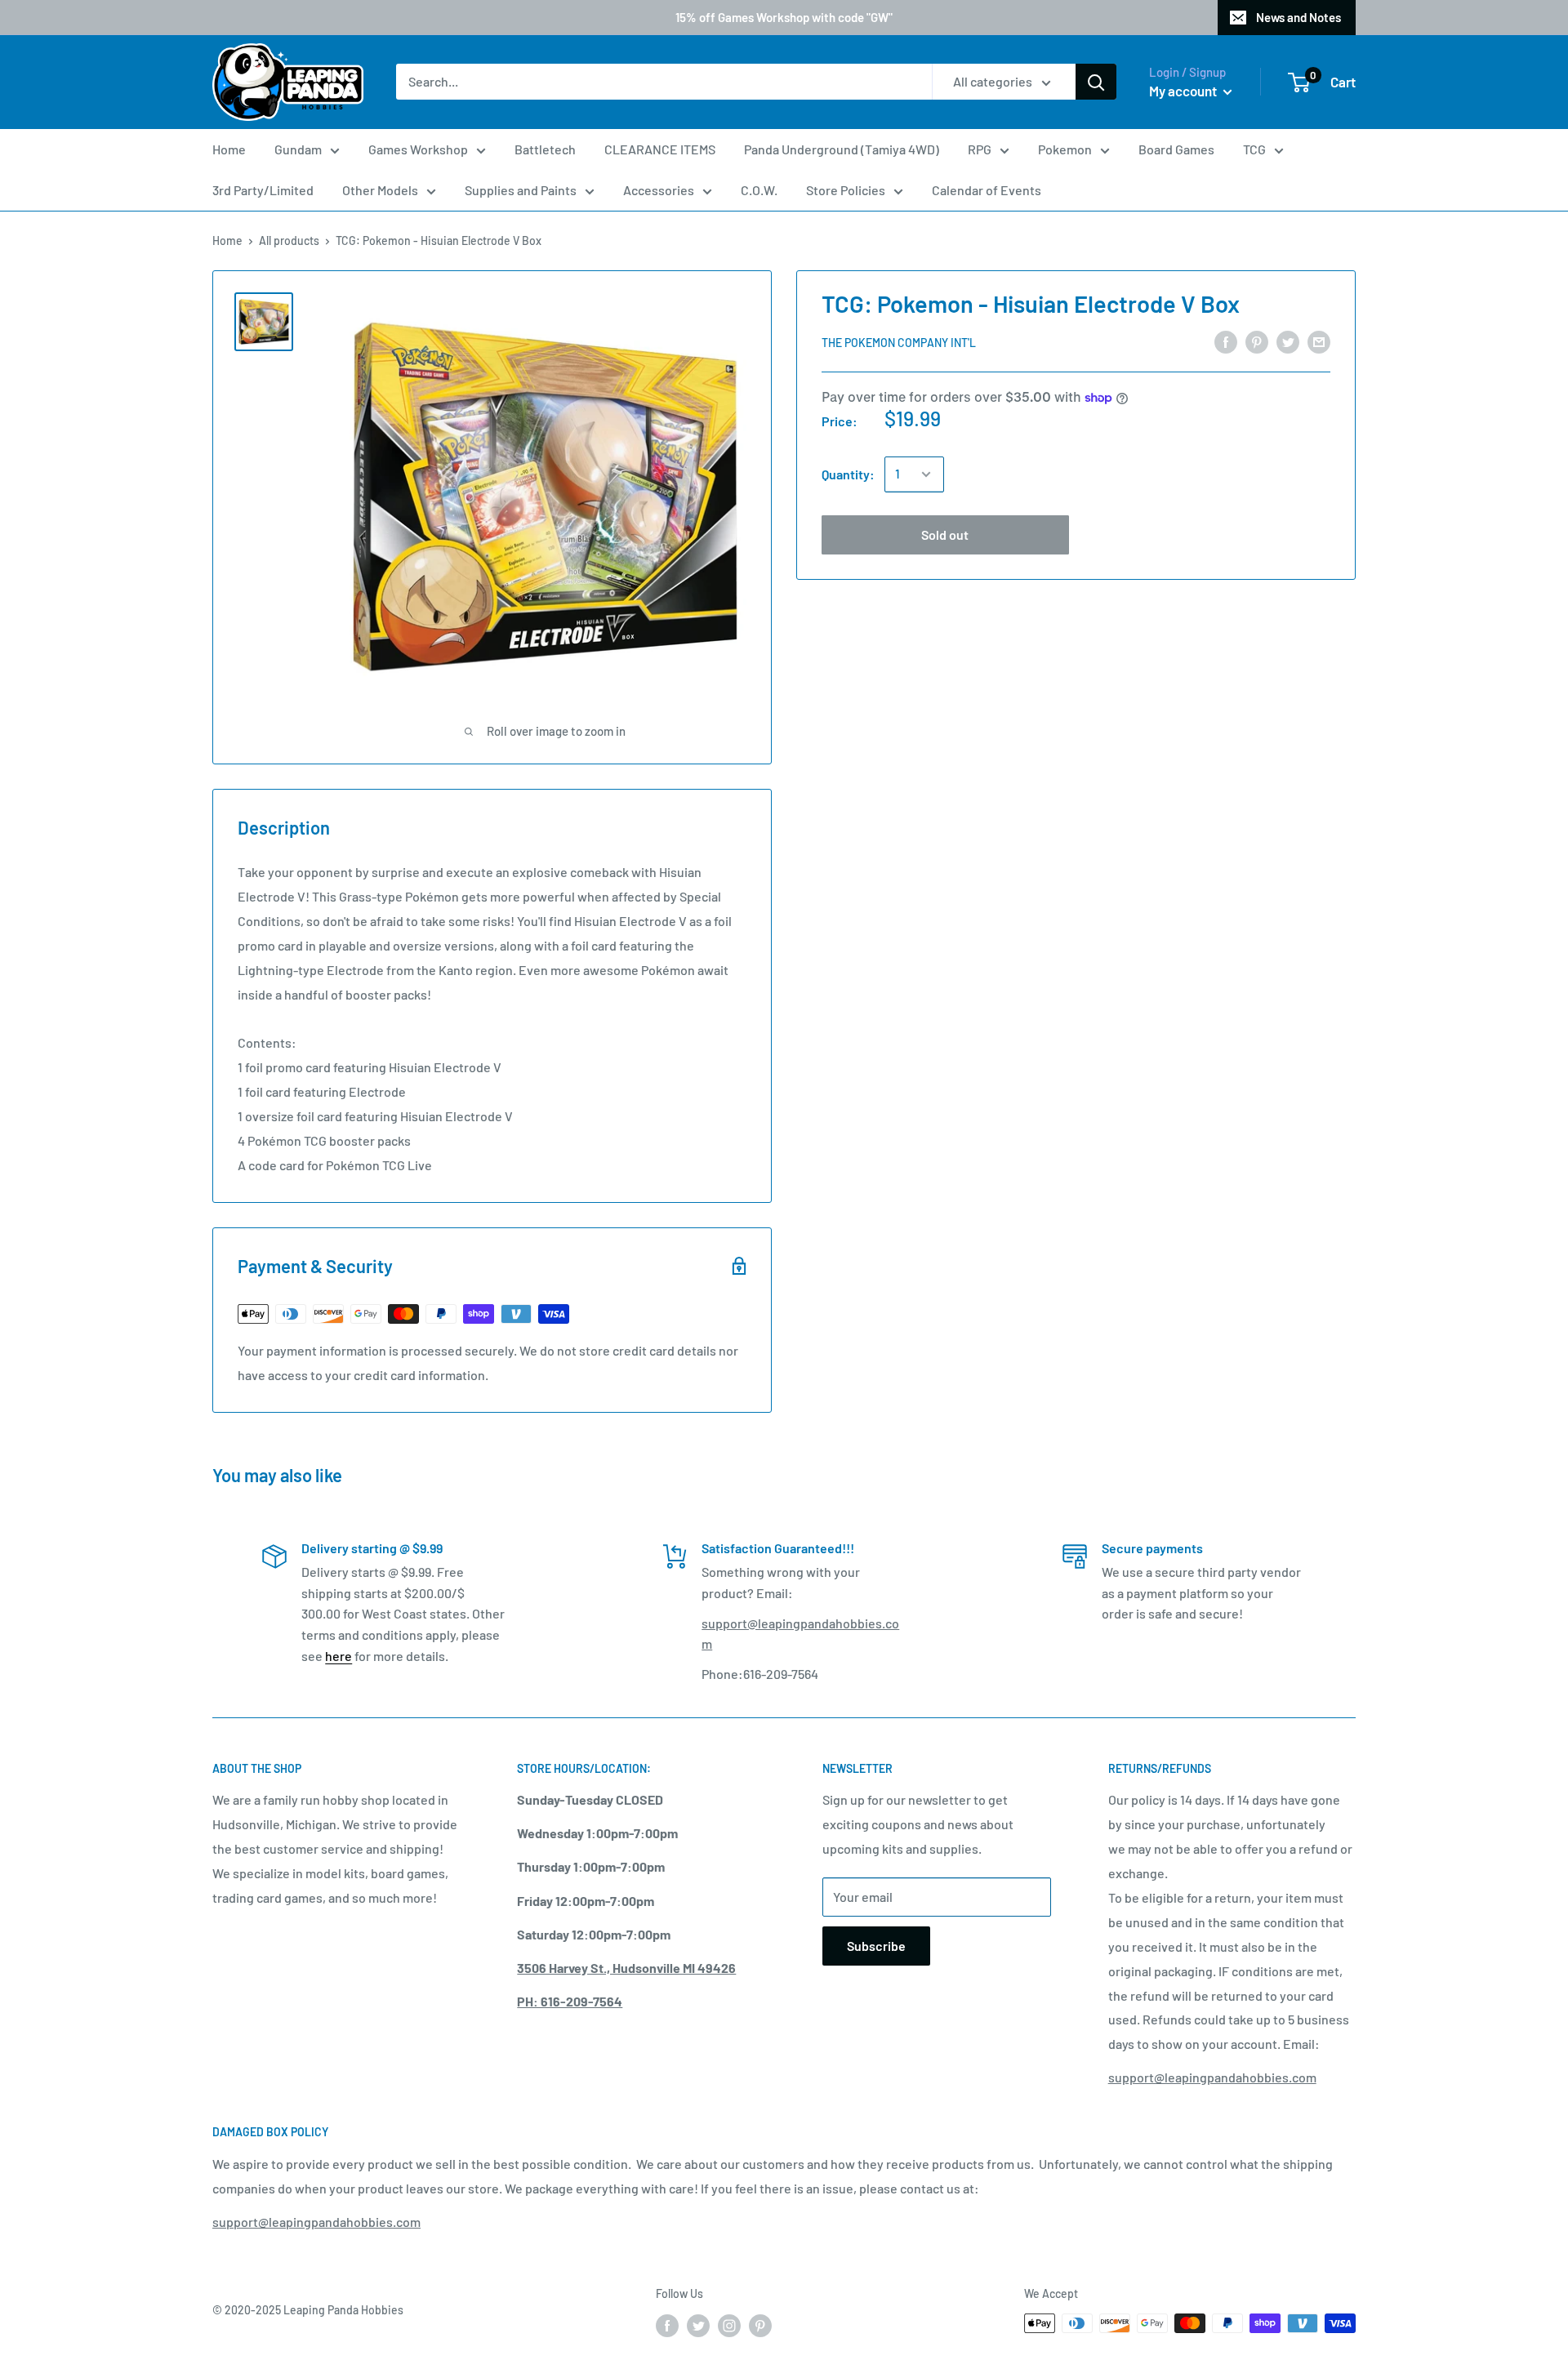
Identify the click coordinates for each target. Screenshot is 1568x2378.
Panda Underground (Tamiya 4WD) (842, 149)
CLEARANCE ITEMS (660, 149)
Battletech (545, 149)
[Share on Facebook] (1226, 341)
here (339, 1656)
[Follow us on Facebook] (667, 2325)
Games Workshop (418, 149)
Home (229, 149)
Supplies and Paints (521, 190)
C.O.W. (759, 190)
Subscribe (876, 1946)
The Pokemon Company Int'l (899, 342)
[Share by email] (1319, 341)
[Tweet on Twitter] (1288, 341)
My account (1184, 91)
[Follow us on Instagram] (729, 2325)
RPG (980, 149)
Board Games (1176, 149)
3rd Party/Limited (263, 190)
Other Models (380, 190)
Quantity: (848, 474)
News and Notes (1298, 17)
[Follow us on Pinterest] (760, 2325)
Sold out (945, 534)
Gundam (298, 149)
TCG (1254, 149)
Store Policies (846, 190)
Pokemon (1065, 149)
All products (289, 240)
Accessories (659, 190)
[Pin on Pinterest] (1257, 341)
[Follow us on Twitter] (698, 2325)
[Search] (1096, 82)
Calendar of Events (987, 190)
